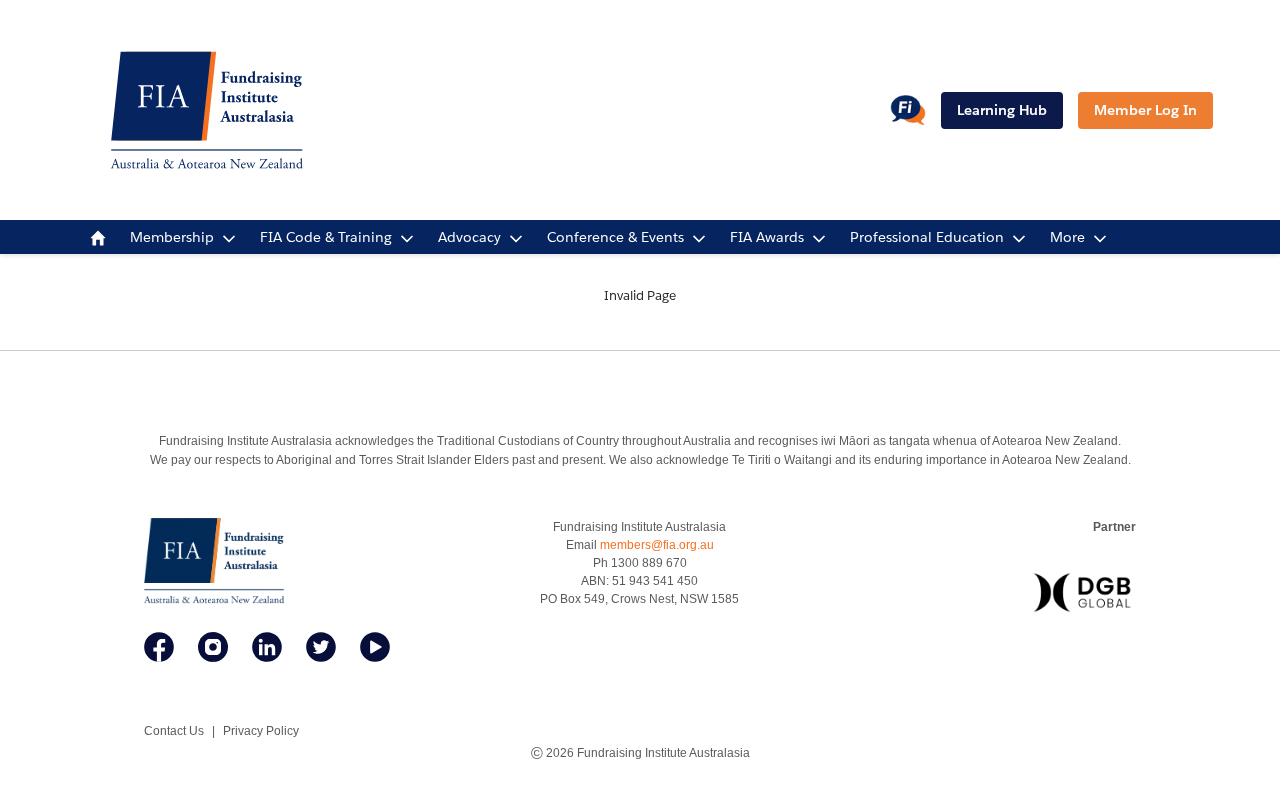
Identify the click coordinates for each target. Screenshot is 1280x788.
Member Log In (1145, 110)
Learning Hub (1002, 110)
